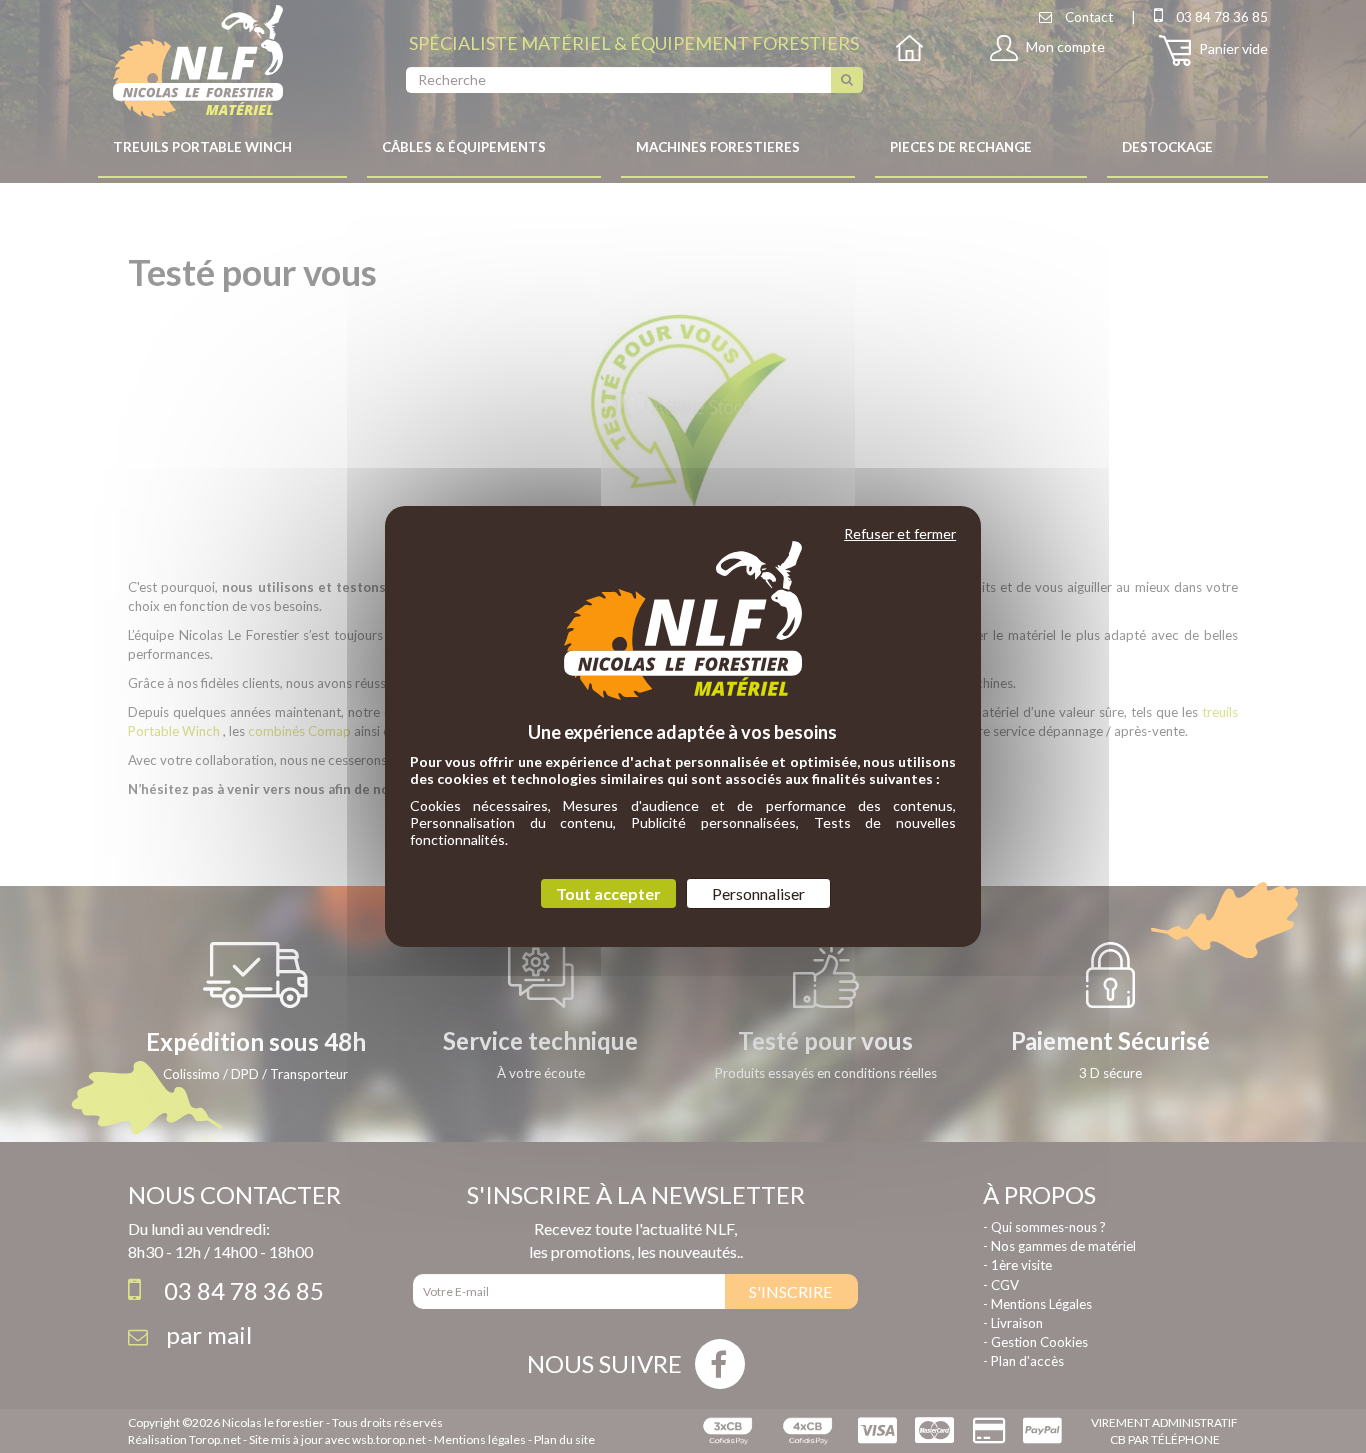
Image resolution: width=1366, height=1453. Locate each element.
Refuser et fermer (900, 533)
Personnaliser (758, 893)
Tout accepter (608, 893)
